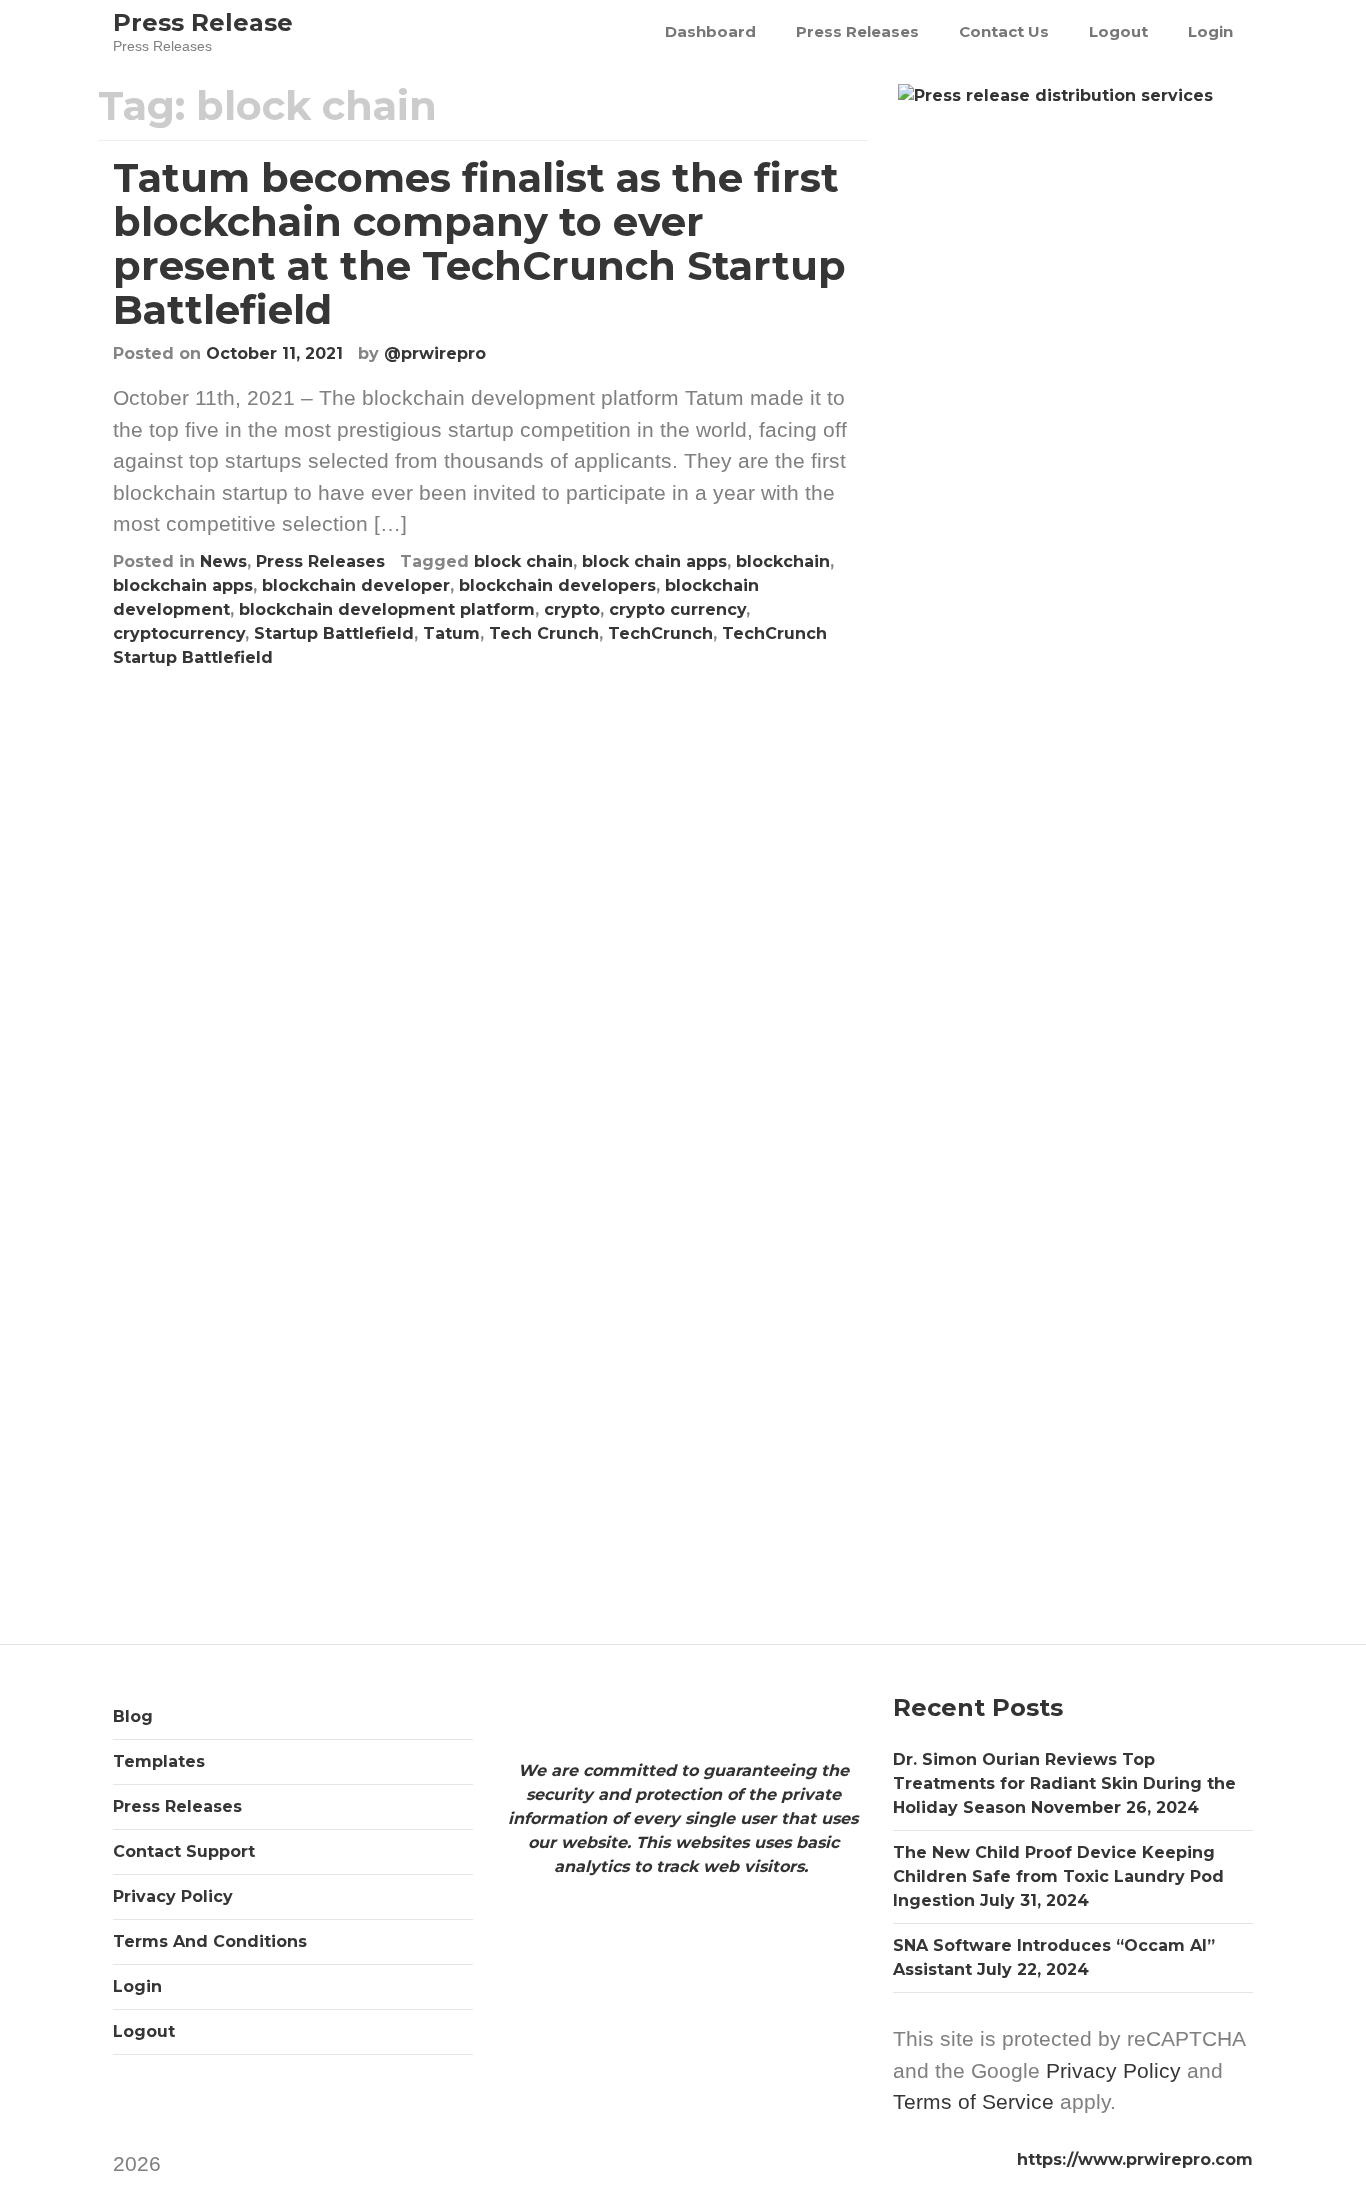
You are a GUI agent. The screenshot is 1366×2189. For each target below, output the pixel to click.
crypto (572, 609)
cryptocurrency (179, 633)
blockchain (783, 561)
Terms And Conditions (210, 1941)
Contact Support (184, 1851)
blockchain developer (356, 585)
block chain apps (654, 561)
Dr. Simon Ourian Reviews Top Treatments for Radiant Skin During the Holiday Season (1064, 1783)
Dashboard (710, 31)
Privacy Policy (173, 1896)
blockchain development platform (387, 609)
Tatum (451, 633)
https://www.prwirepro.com (1135, 2159)
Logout (1118, 31)
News (223, 561)
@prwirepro (435, 353)
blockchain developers (557, 585)
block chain (523, 561)
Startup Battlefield (334, 633)
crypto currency (677, 609)
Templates (159, 1761)
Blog (133, 1716)
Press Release (203, 22)
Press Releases (857, 31)
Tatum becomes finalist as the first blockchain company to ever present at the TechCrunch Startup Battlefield (479, 243)
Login (1210, 31)
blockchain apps (183, 585)
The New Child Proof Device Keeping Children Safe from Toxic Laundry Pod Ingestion (1058, 1876)
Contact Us (1004, 31)
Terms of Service (973, 2101)
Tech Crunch (544, 633)
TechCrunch (660, 633)
